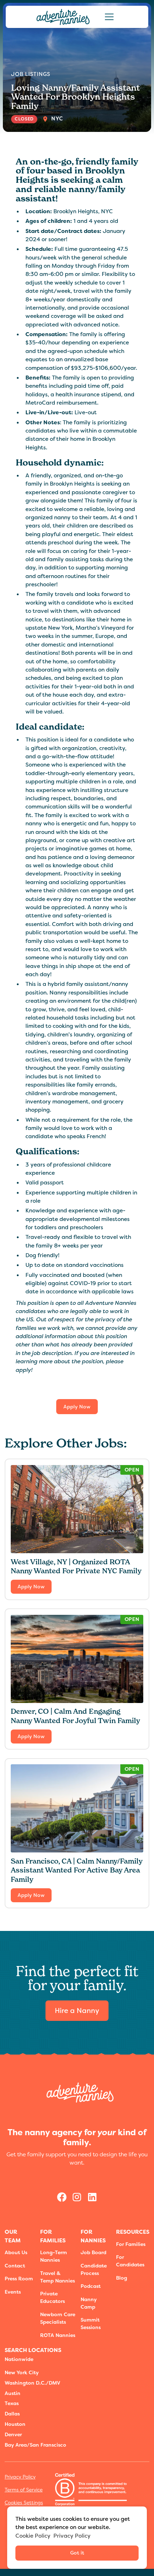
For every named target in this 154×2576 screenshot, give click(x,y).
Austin (13, 2393)
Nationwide (19, 2359)
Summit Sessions (91, 2324)
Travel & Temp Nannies (57, 2277)
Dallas (12, 2414)
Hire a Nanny (77, 2011)
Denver (13, 2434)
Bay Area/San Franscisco (35, 2445)
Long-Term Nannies (54, 2256)
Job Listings (31, 74)
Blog (122, 2278)
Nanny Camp (89, 2303)
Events (13, 2292)
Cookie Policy (33, 2536)
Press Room (19, 2279)
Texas (12, 2403)
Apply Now (77, 1407)
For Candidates (130, 2261)
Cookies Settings (24, 2503)
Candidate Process (94, 2269)
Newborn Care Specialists (58, 2318)
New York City (22, 2372)
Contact (15, 2266)
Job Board (93, 2252)
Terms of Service (24, 2490)
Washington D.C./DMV (32, 2383)
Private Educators (52, 2297)
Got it (77, 2553)
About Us (16, 2252)
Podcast (91, 2286)
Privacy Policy (20, 2477)
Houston (15, 2424)
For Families (131, 2244)
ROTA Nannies (58, 2335)
